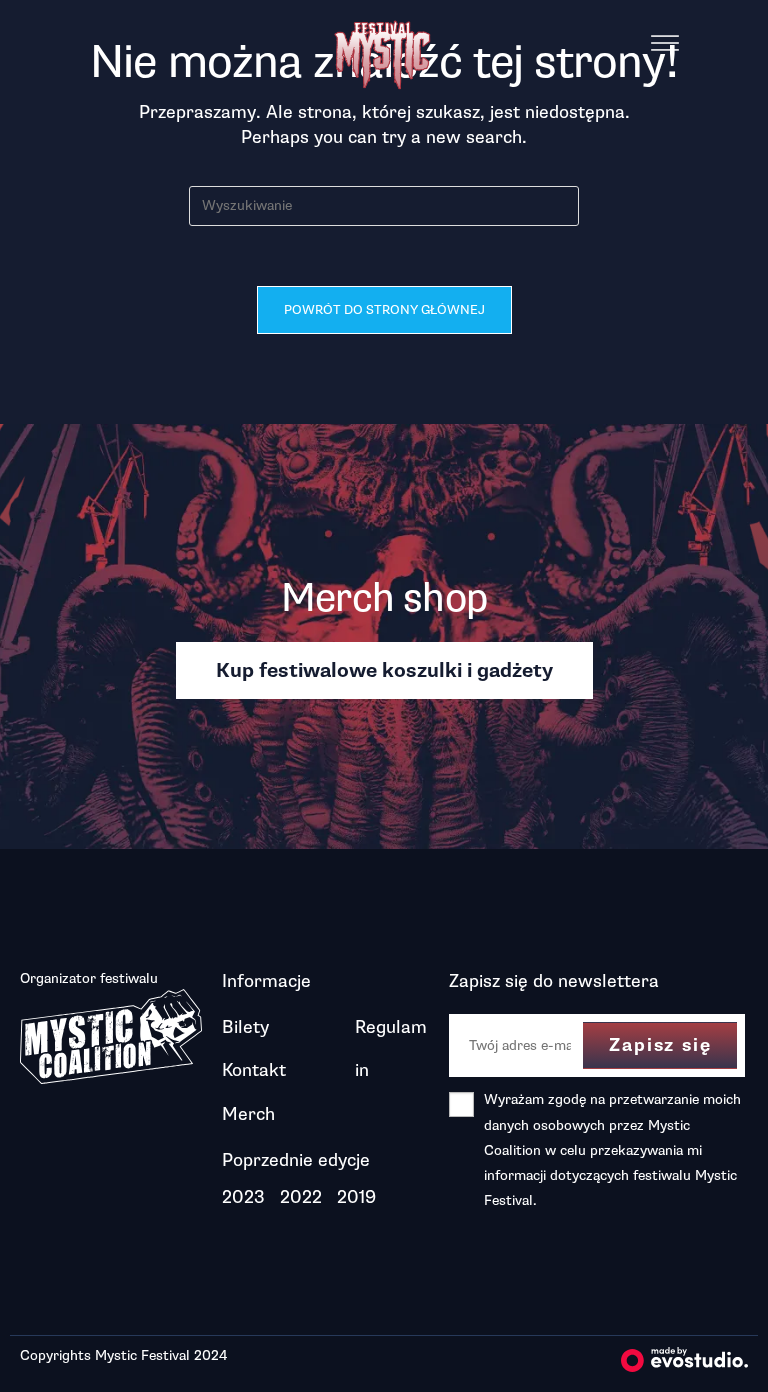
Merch (248, 1114)
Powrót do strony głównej (384, 310)
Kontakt (254, 1070)
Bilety (245, 1027)
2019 (356, 1197)
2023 (243, 1197)
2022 (301, 1197)
